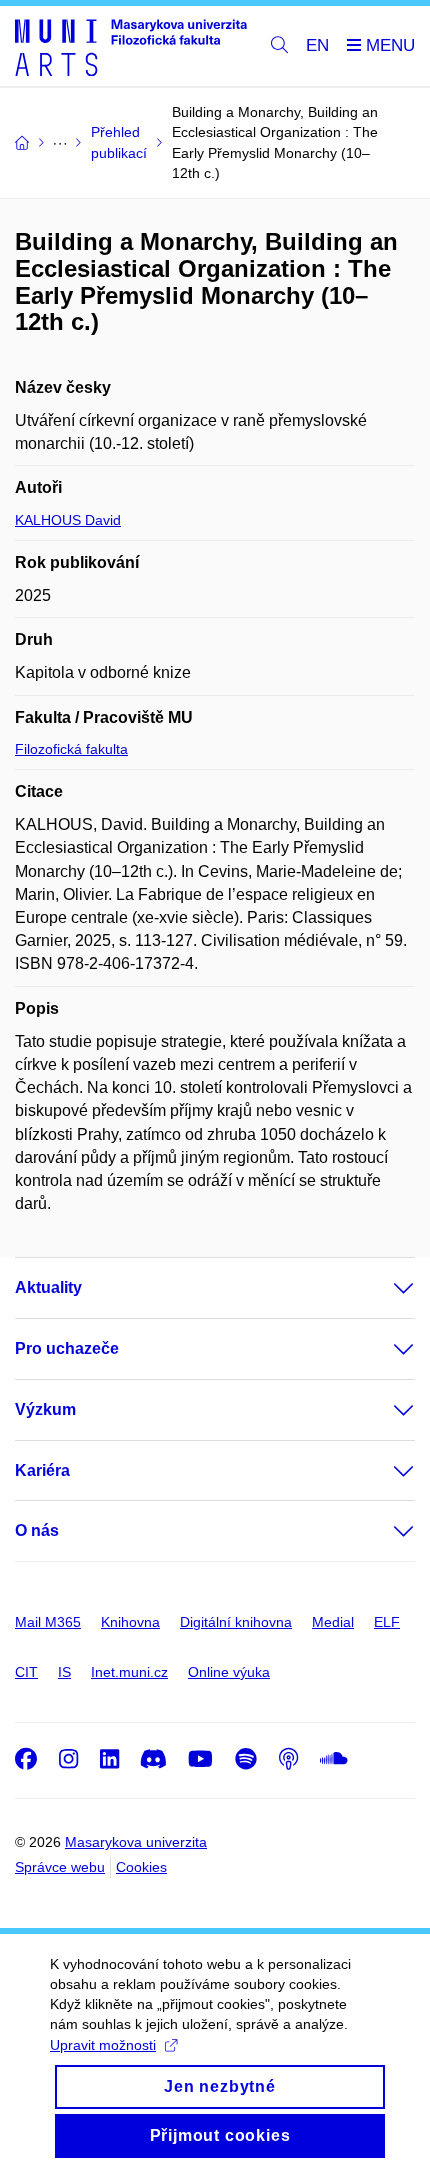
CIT (26, 1672)
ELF (387, 1622)
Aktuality (48, 1287)
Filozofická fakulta (71, 749)
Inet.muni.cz (129, 1672)
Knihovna (130, 1622)
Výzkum (45, 1409)
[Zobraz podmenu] (384, 1288)
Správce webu (60, 1867)
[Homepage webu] (131, 46)
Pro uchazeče (67, 1348)
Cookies (141, 1867)
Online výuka (229, 1672)
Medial (333, 1622)
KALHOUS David (68, 520)
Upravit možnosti (103, 2045)
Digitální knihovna (236, 1622)
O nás (37, 1530)
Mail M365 (48, 1622)
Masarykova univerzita (136, 1842)
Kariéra (42, 1470)
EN (317, 45)
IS (64, 1672)
